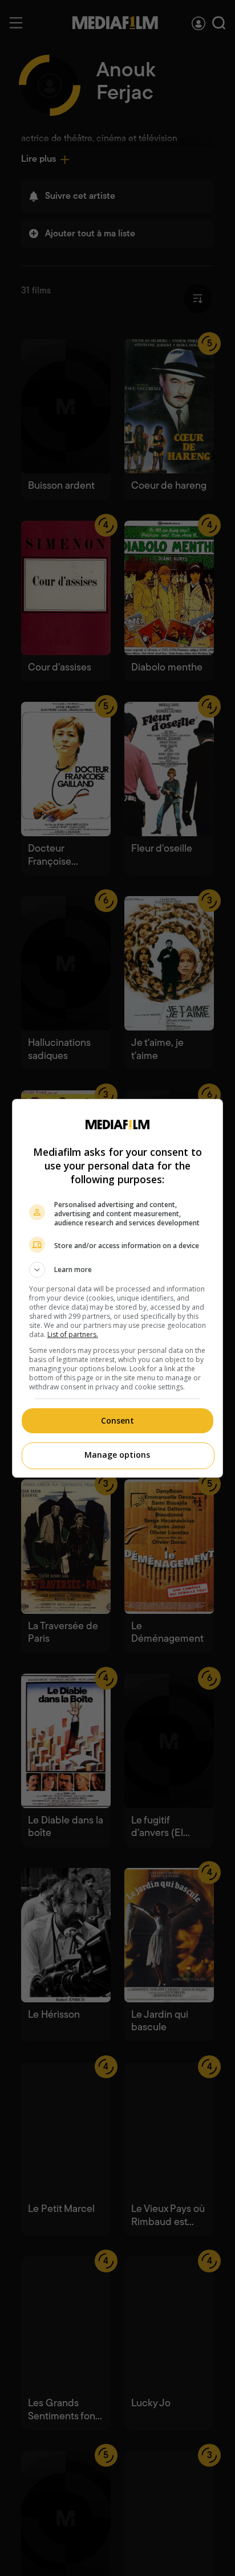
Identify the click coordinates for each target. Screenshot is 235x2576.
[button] (118, 1270)
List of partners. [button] (73, 1334)
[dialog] (118, 1288)
